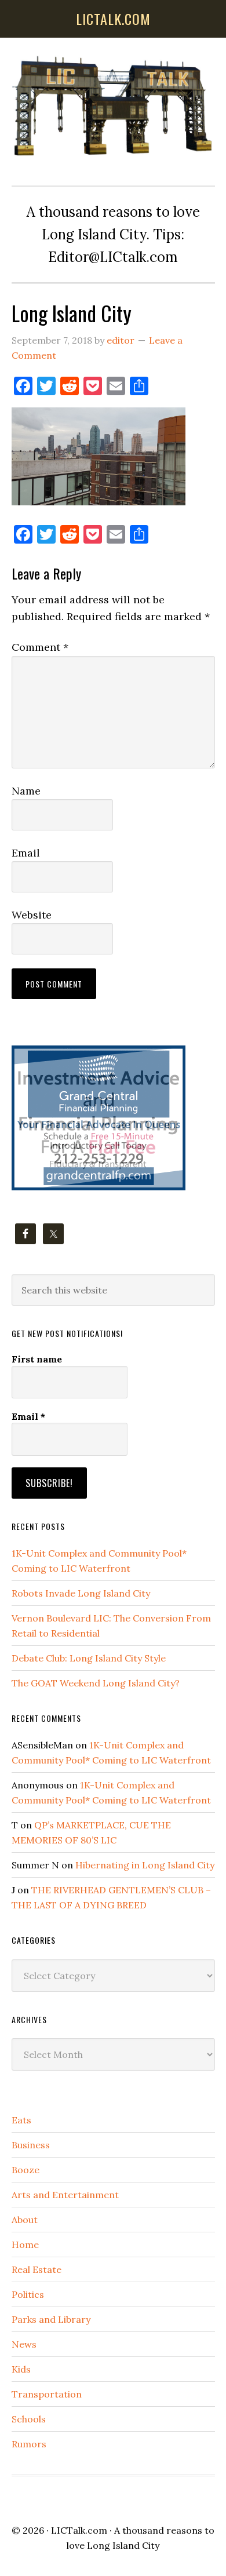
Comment (40, 647)
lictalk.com (113, 19)
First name (37, 1359)
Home (25, 2245)
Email (26, 853)
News (24, 2344)
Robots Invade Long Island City (81, 1593)
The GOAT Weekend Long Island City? (96, 1683)
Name (26, 791)
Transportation (47, 2394)
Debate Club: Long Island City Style (89, 1658)
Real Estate (37, 2269)
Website (32, 915)
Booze (25, 2170)
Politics (28, 2294)
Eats (21, 2120)
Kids (21, 2369)
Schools (29, 2419)
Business (31, 2145)
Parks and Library (51, 2319)
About (25, 2220)
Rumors (29, 2444)
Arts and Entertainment (65, 2195)
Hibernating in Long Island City (145, 1865)
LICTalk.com (79, 2530)
